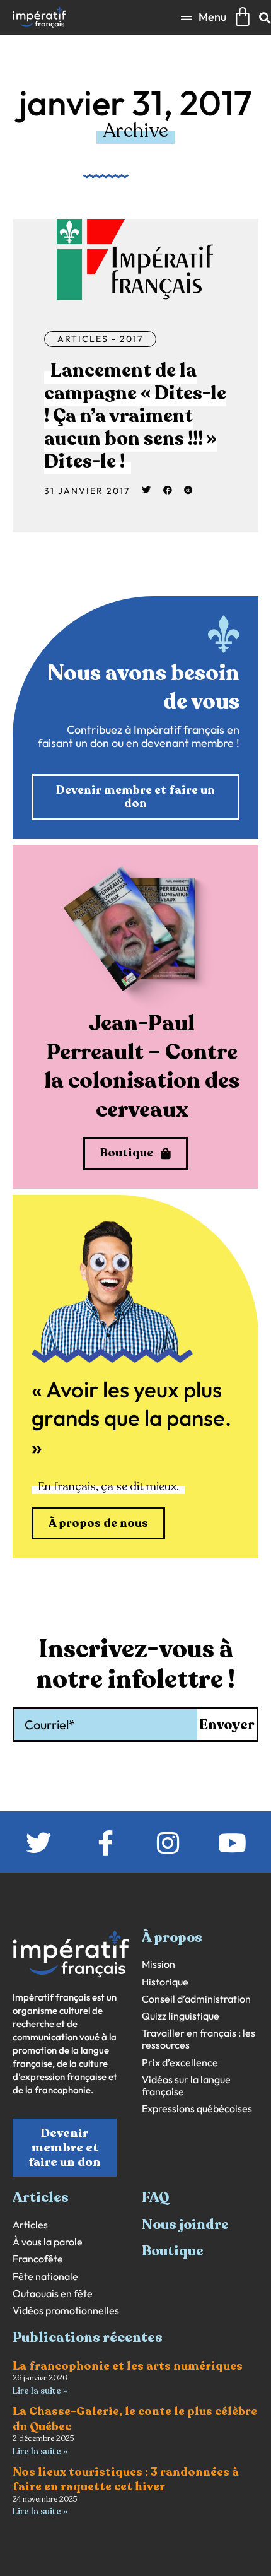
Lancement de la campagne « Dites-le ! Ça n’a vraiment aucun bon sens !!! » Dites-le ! (135, 416)
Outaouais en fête (53, 2294)
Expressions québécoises (197, 2109)
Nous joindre (185, 2225)
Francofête (38, 2259)
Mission (159, 1964)
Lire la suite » (40, 2391)
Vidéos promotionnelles (66, 2311)
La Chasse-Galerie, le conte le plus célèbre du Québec (135, 2419)
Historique (165, 1982)
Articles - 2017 (100, 339)
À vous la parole (48, 2242)
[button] (204, 17)
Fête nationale (45, 2277)
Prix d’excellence (180, 2063)
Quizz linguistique (181, 2016)
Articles (30, 2225)
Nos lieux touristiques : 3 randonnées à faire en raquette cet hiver (126, 2479)
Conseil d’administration (196, 1999)
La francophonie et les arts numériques (128, 2366)
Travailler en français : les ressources (199, 2039)
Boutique (173, 2251)
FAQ (156, 2197)
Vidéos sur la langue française (186, 2086)
